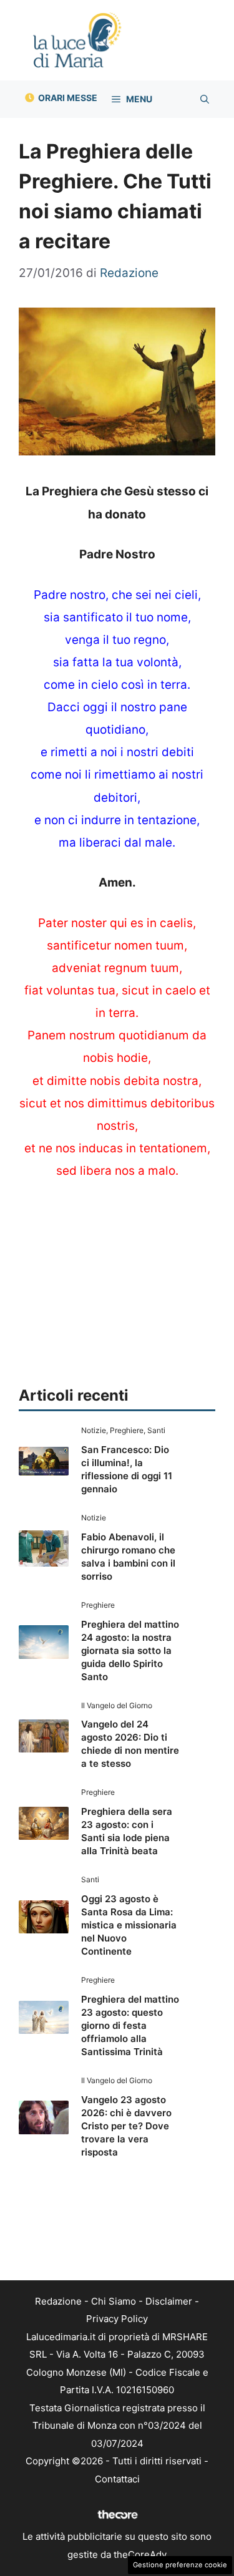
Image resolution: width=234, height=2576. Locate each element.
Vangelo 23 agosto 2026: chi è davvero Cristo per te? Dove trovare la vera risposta (126, 2126)
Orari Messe (68, 98)
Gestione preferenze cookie (180, 2565)
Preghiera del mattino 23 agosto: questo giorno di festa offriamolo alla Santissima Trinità (130, 2025)
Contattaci (117, 2479)
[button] (205, 99)
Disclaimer (169, 2301)
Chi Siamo (114, 2301)
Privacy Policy (117, 2319)
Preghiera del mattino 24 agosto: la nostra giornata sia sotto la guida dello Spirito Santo (130, 1650)
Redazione (58, 2301)
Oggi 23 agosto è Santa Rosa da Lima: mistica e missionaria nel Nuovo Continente (129, 1925)
